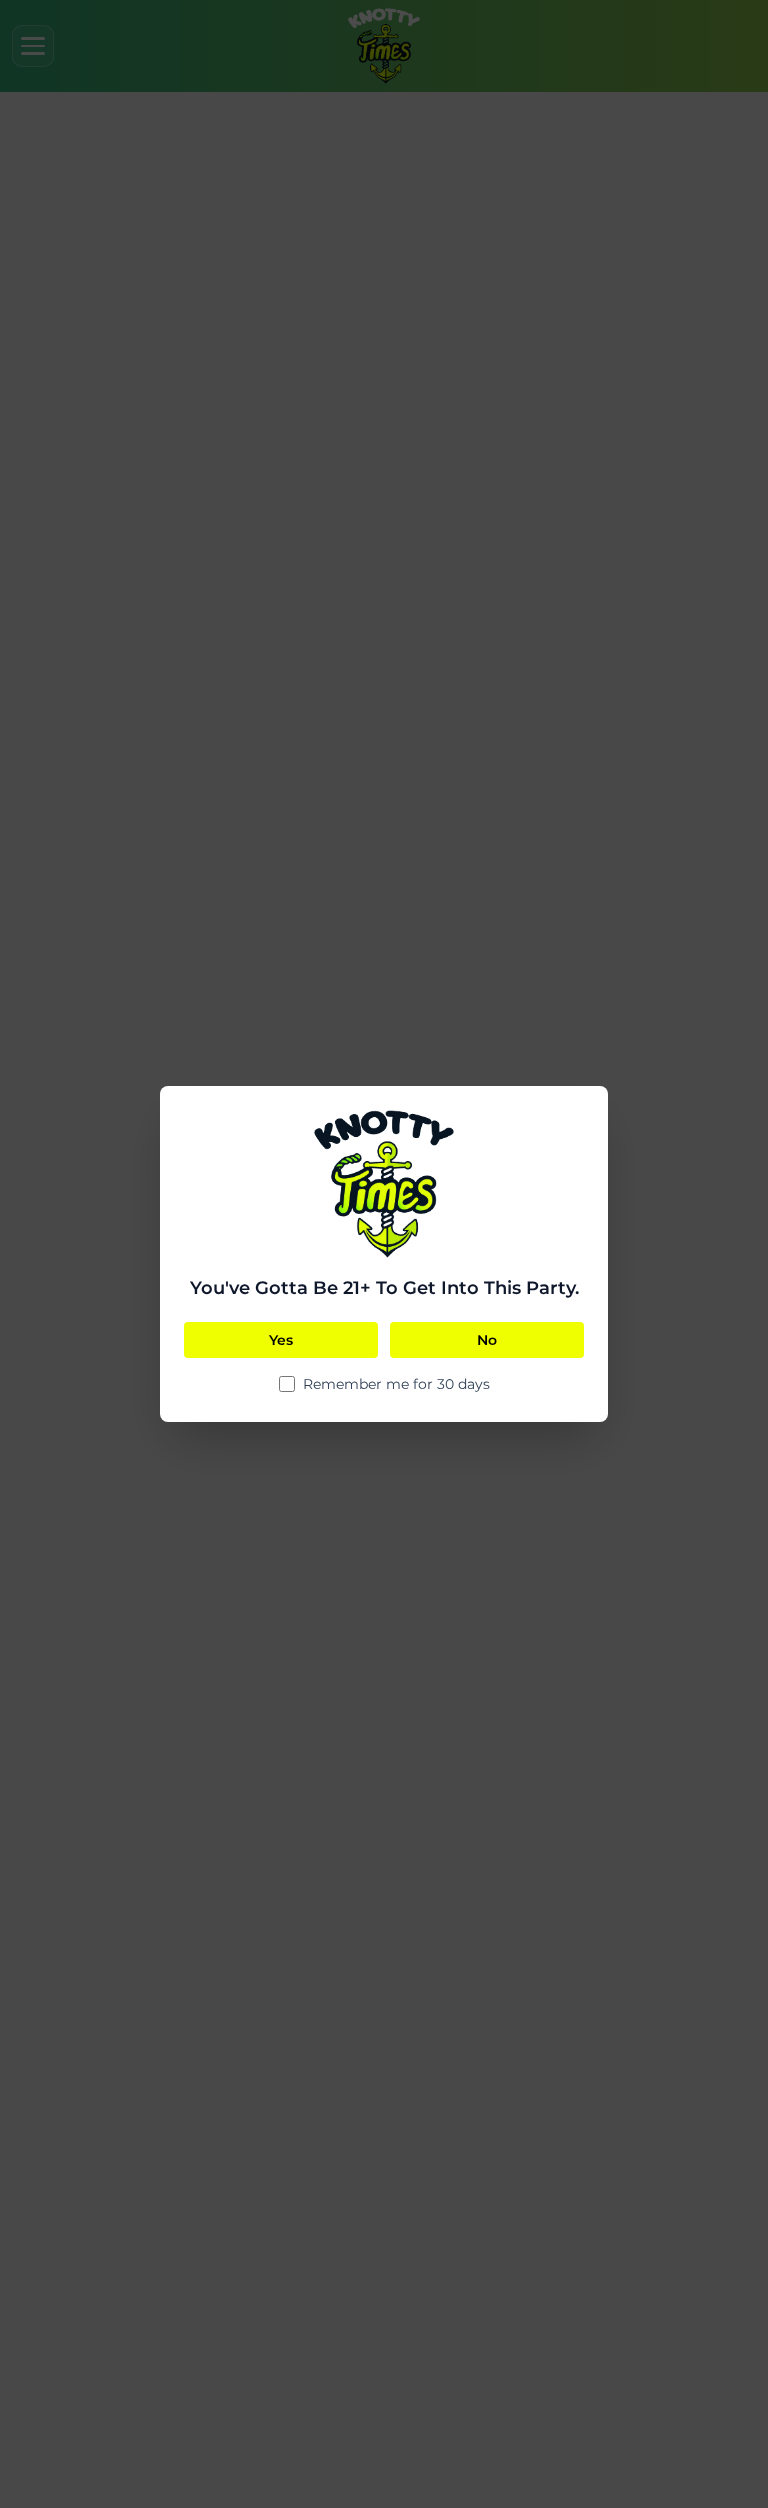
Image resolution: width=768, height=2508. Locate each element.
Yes (281, 1340)
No (487, 1340)
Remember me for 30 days (396, 1384)
